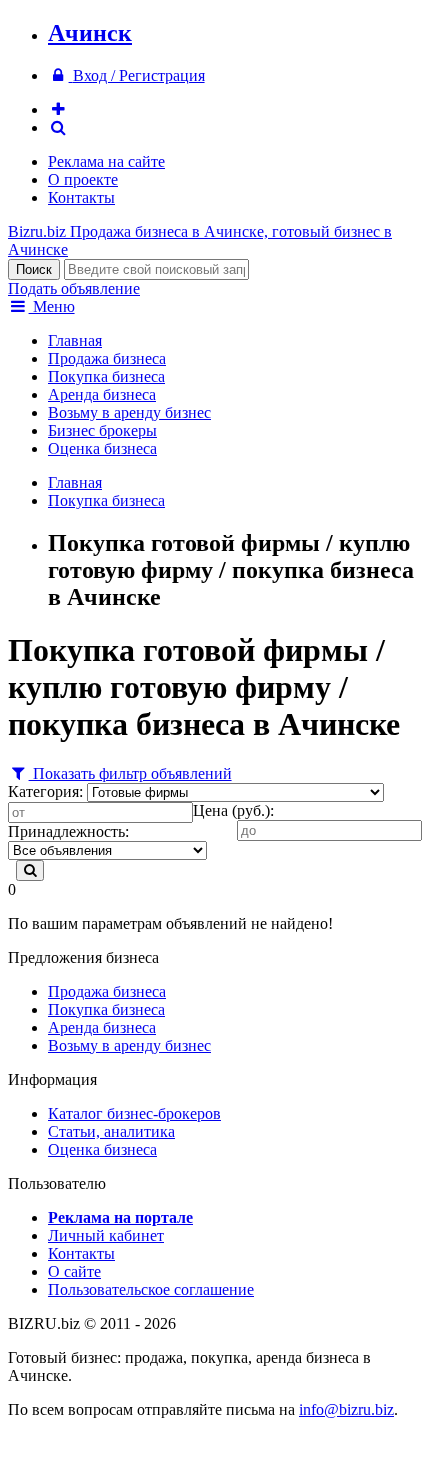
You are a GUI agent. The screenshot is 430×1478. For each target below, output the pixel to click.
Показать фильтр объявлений (130, 773)
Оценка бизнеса (102, 448)
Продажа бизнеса (107, 358)
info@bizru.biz (346, 1409)
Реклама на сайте (106, 161)
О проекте (83, 179)
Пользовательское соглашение (151, 1289)
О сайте (74, 1271)
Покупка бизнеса (106, 376)
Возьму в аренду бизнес (129, 412)
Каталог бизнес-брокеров (134, 1113)
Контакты (81, 197)
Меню (52, 306)
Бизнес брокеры (102, 430)
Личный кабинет (106, 1235)
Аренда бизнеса (102, 394)
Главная (75, 340)
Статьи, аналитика (111, 1131)
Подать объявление (74, 288)
